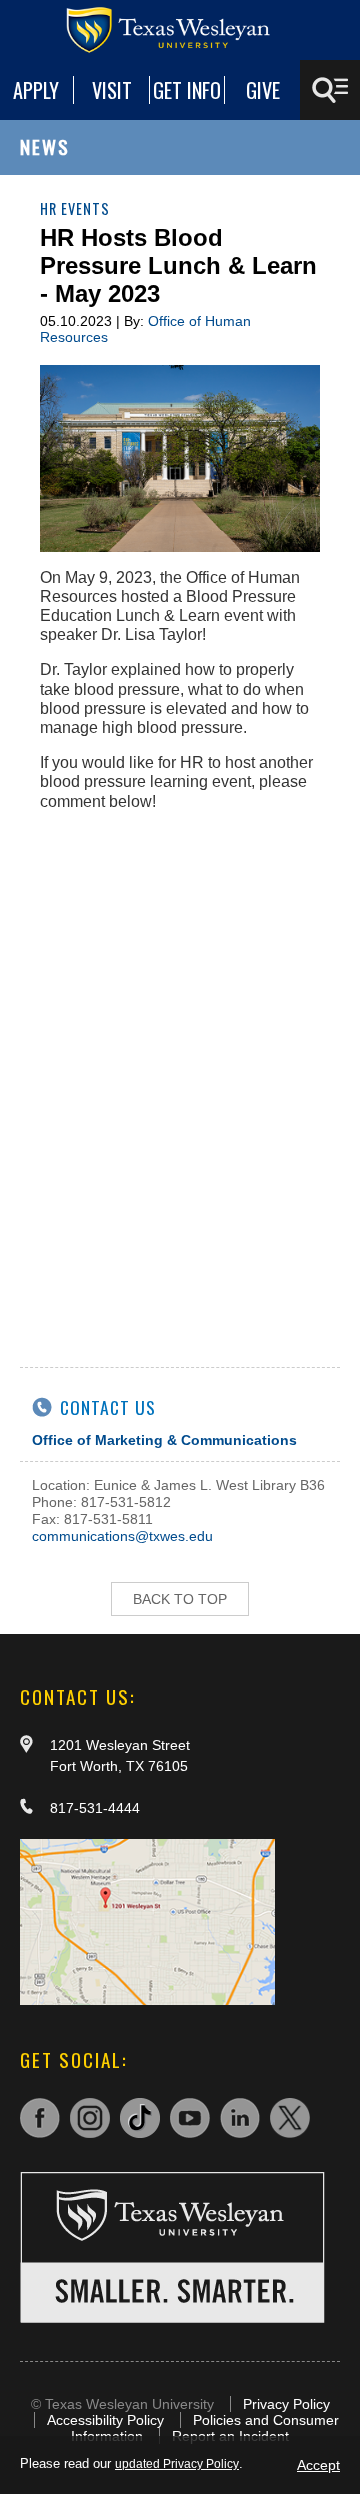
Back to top (180, 1599)
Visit (112, 90)
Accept (318, 2465)
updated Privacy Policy (177, 2464)
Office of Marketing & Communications (164, 1440)
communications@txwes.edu (122, 1536)
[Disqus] (180, 1077)
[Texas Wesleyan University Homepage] (180, 30)
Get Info (187, 90)
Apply (36, 90)
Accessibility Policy (105, 2420)
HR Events (75, 208)
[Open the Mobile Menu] (330, 90)
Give (263, 90)
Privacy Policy (286, 2404)
